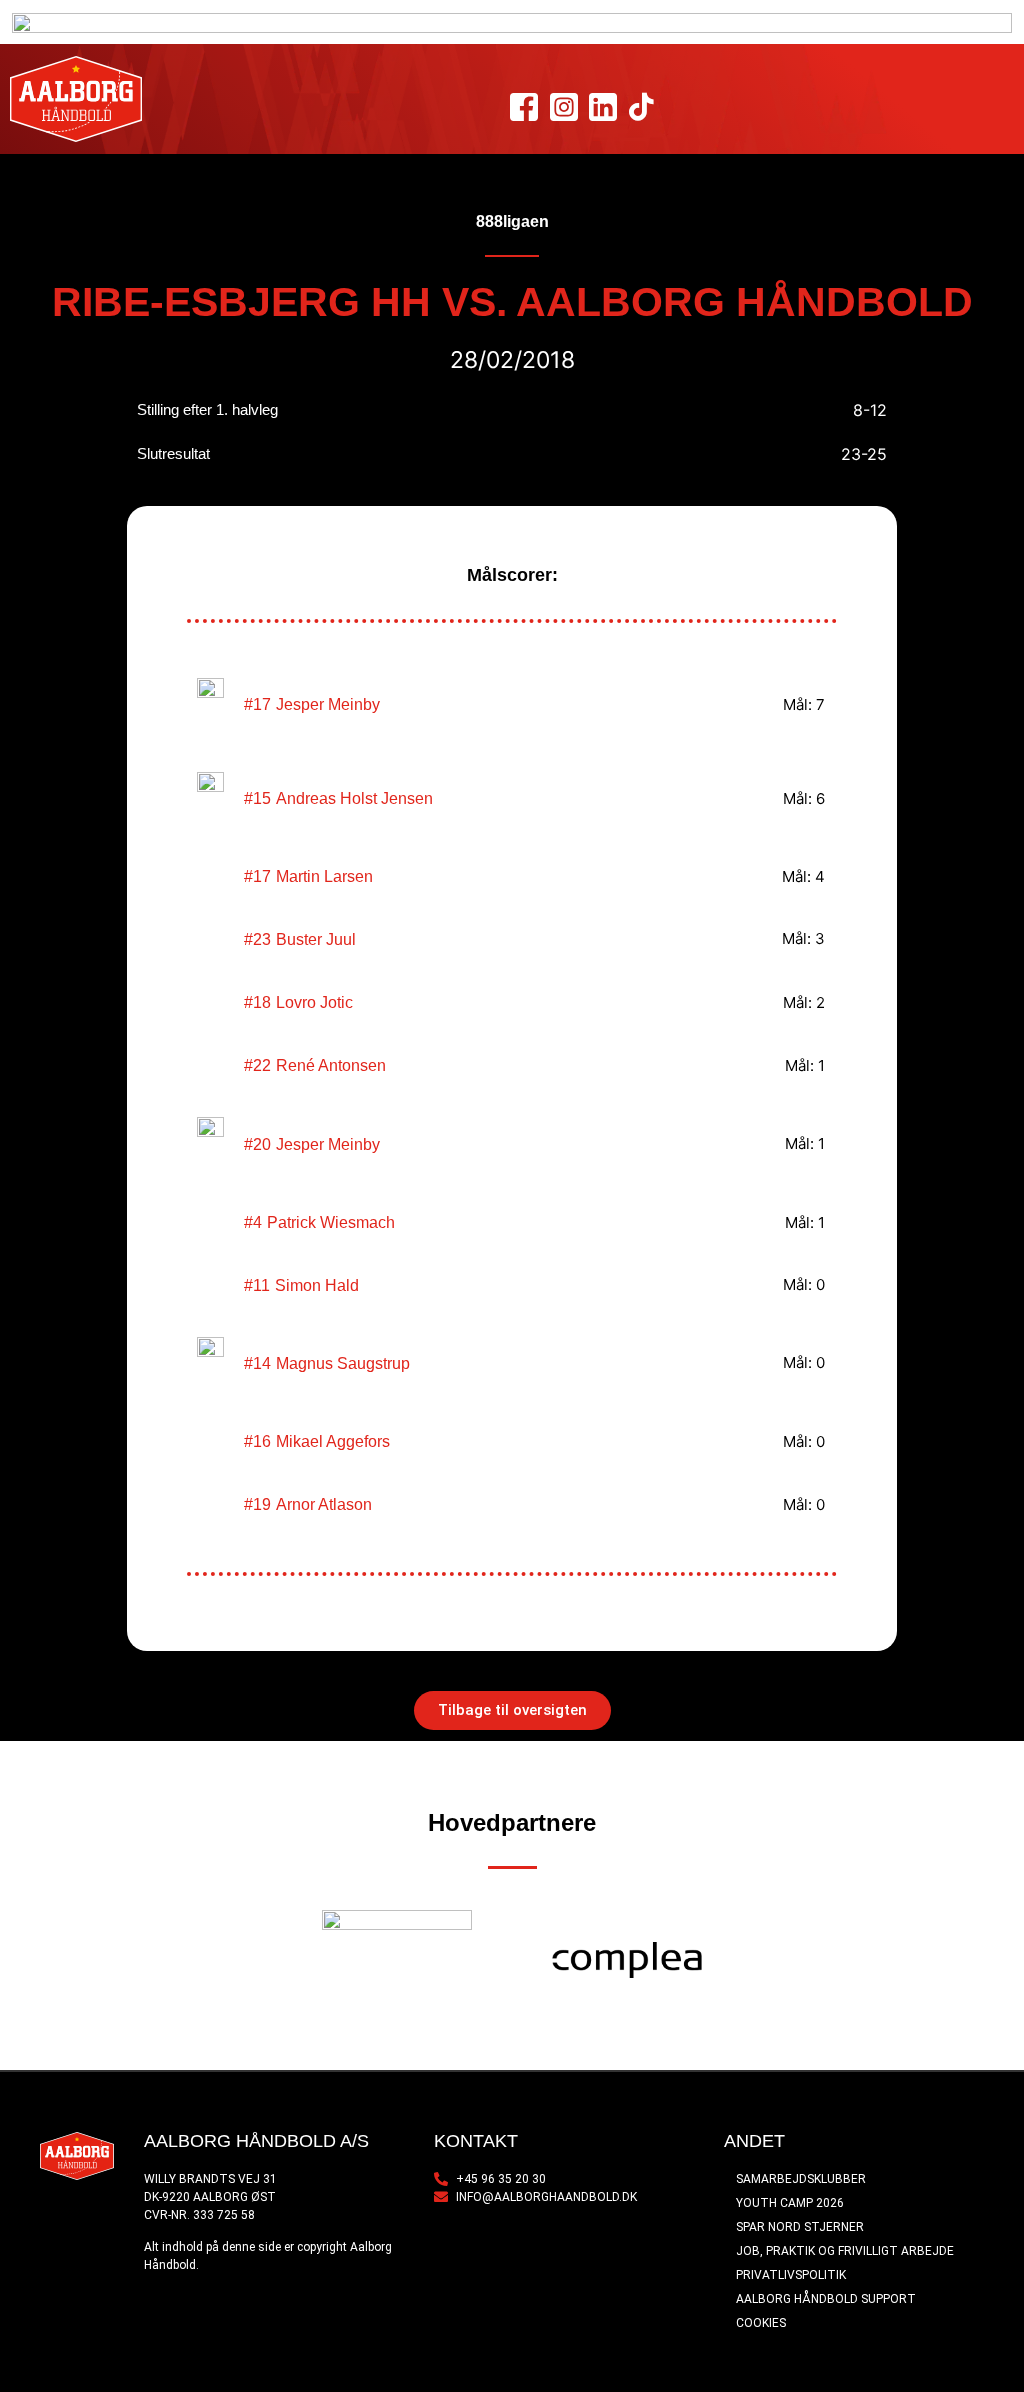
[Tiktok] (641, 107)
